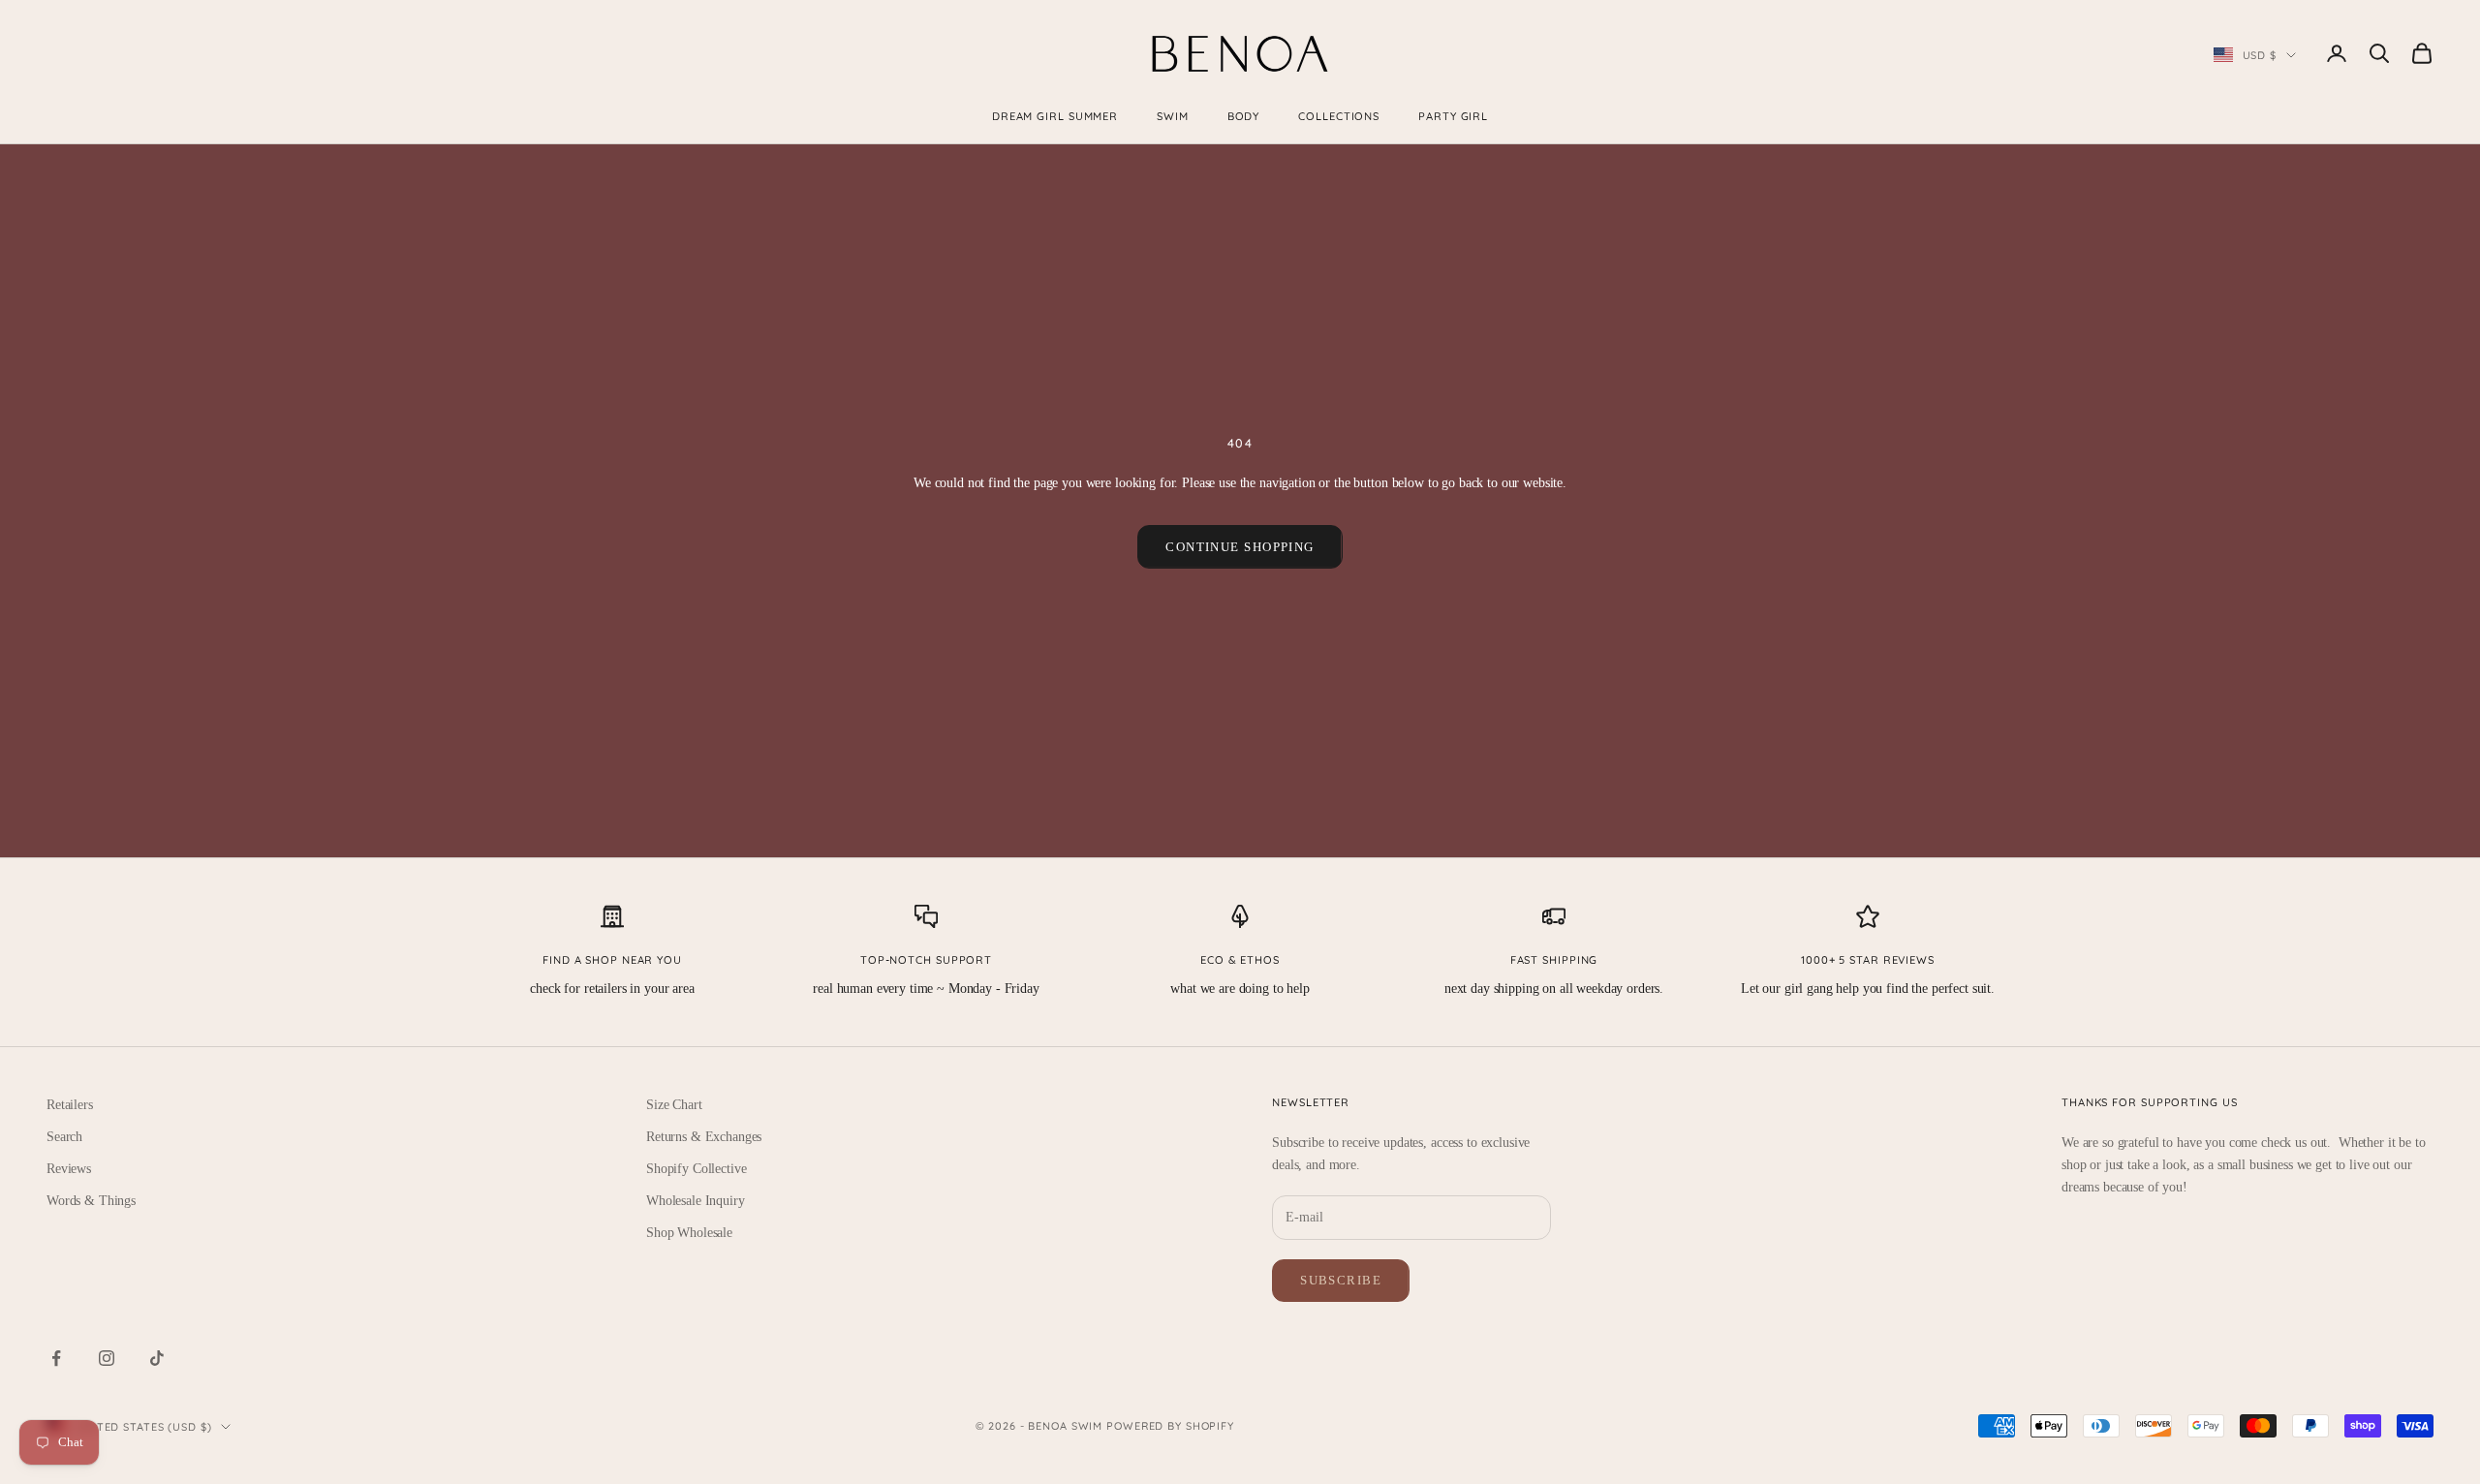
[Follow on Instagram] (107, 1358)
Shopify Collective (696, 1169)
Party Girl (1453, 116)
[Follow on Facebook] (56, 1358)
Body (1244, 116)
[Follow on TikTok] (157, 1358)
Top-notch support (926, 960)
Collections (1339, 116)
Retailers (70, 1105)
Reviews (69, 1169)
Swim (1173, 116)
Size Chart (674, 1105)
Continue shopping (1240, 547)
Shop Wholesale (689, 1233)
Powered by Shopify (1170, 1426)
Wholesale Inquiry (696, 1201)
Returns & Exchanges (704, 1137)
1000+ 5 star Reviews (1868, 960)
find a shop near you (612, 960)
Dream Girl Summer (1055, 116)
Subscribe (1341, 1280)
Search (64, 1137)
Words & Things (91, 1201)
